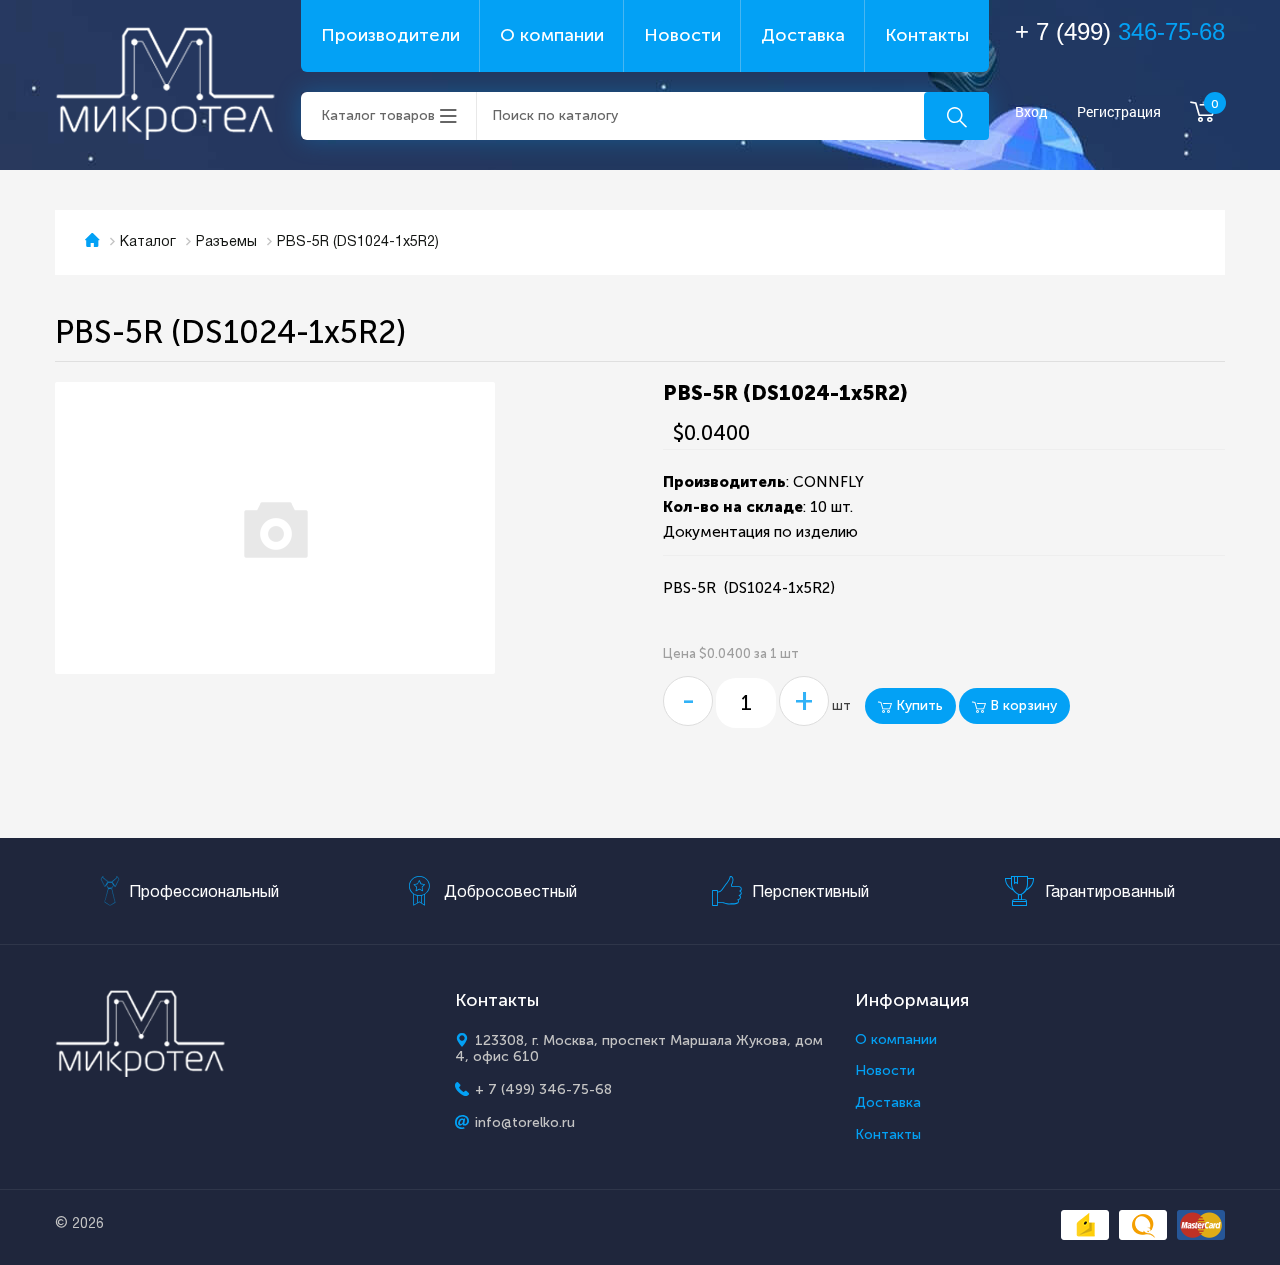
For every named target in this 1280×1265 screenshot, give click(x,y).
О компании (552, 35)
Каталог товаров (378, 115)
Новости (682, 35)
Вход (1031, 112)
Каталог (148, 242)
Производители (390, 35)
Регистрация (1119, 112)
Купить (917, 705)
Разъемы (226, 242)
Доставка (803, 35)
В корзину (1021, 705)
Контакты (927, 35)
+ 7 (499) (1120, 31)
